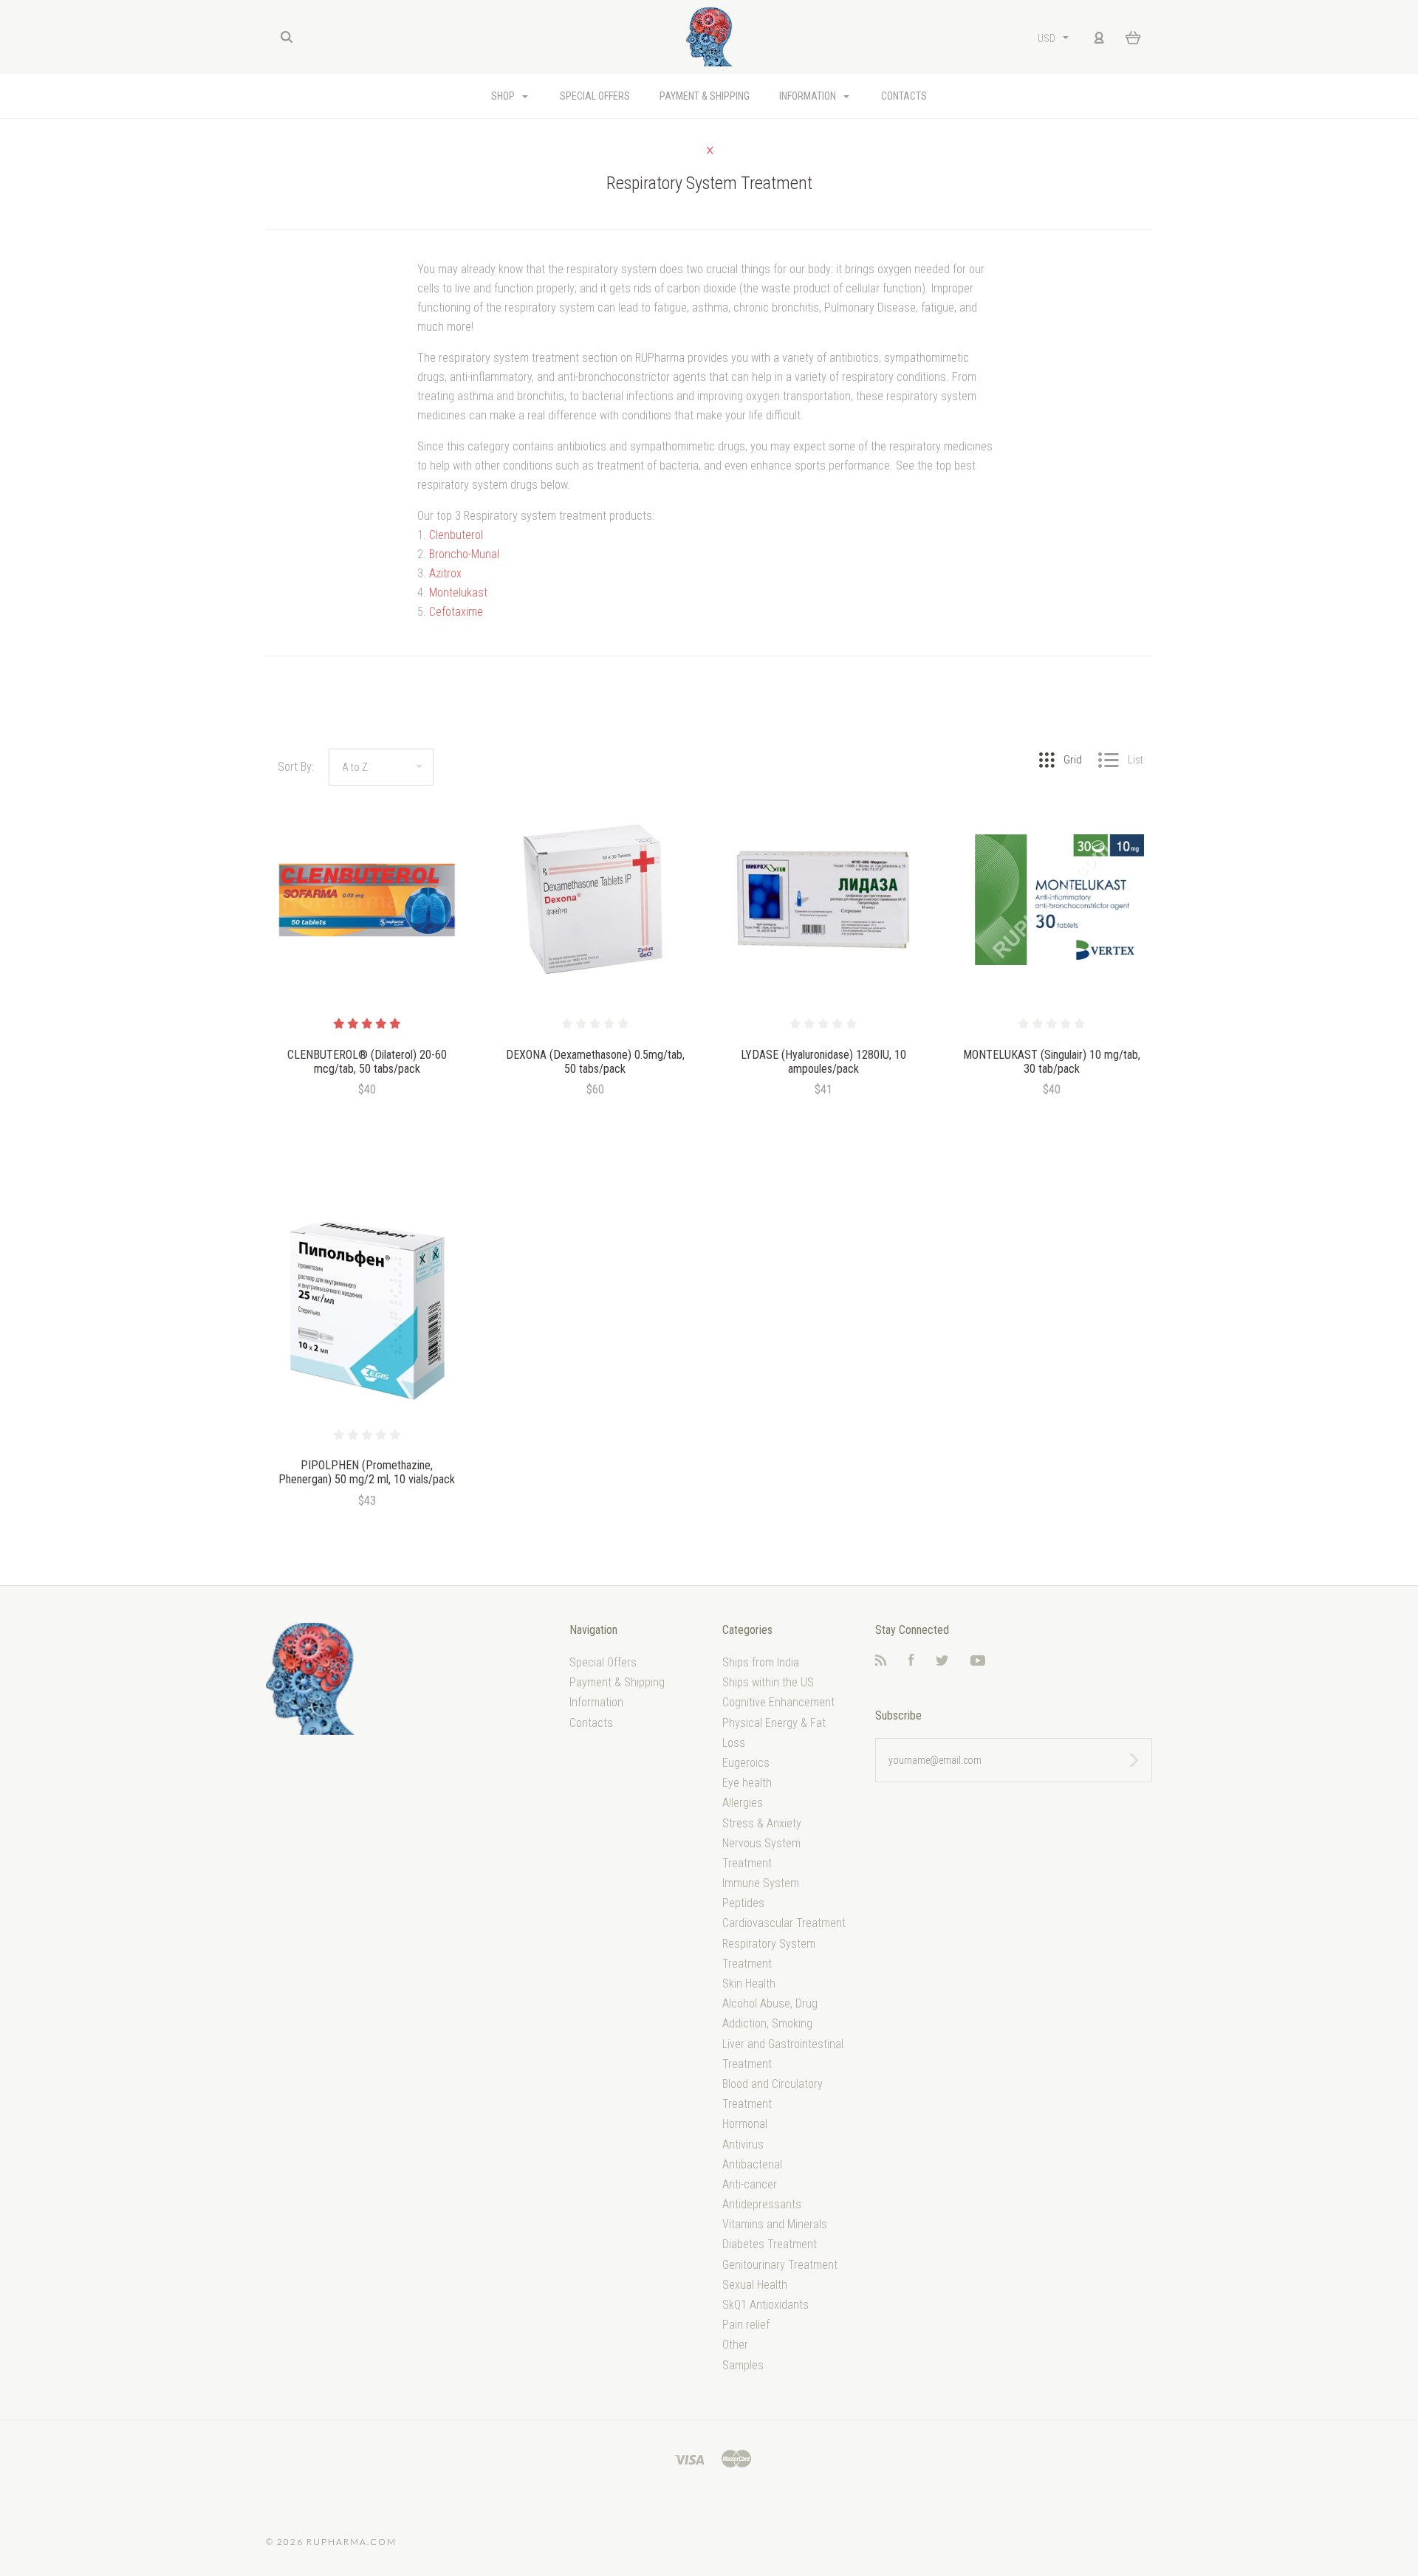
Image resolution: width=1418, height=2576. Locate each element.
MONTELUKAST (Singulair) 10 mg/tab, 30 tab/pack (1052, 1062)
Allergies (743, 1803)
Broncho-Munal (464, 554)
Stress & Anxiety (762, 1823)
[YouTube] (978, 1662)
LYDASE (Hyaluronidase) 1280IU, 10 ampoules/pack (823, 1062)
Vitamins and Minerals (775, 2224)
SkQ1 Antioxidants (765, 2305)
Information (809, 96)
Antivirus (743, 2144)
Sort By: (296, 767)
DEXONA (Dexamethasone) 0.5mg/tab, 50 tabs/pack (595, 1062)
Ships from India (761, 1662)
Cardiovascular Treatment (784, 1923)
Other (735, 2345)
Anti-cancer (750, 2184)
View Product (367, 900)
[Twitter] (942, 1662)
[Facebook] (911, 1662)
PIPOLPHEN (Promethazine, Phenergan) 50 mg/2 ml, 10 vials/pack (367, 1472)
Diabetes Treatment (770, 2244)
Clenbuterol (456, 535)
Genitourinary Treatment (780, 2265)
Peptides (743, 1903)
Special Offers (595, 96)
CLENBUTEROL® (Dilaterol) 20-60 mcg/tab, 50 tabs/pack (367, 1062)
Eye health (747, 1783)
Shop (504, 96)
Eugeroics (746, 1763)
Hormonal (745, 2124)
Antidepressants (762, 2204)
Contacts (904, 96)
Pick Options (367, 1129)
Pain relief (746, 2325)
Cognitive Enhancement (778, 1702)
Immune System (761, 1883)
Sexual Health (755, 2285)
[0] (1133, 37)
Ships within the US (768, 1682)
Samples (743, 2365)
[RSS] (881, 1662)
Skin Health (749, 1983)
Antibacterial (752, 2164)
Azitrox (445, 573)
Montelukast (458, 593)
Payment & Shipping (705, 96)
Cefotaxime (456, 612)
